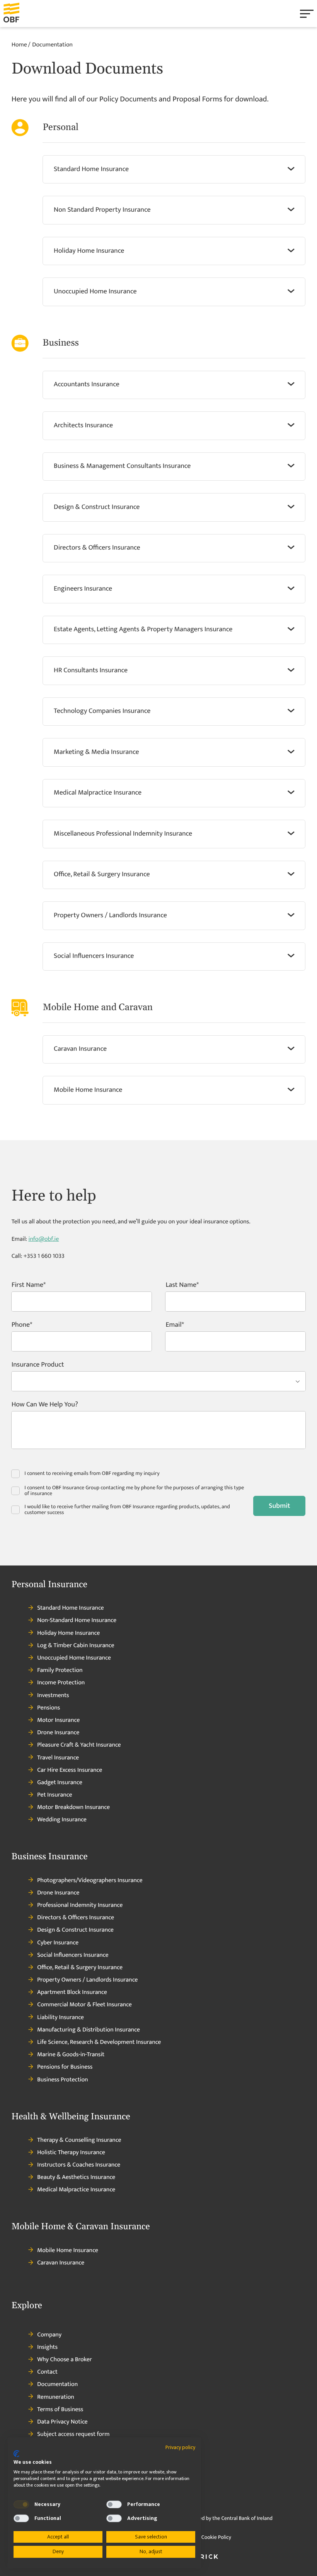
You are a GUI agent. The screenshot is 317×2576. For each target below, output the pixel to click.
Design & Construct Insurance (75, 1930)
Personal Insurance (49, 1585)
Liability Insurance (61, 2018)
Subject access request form (73, 2434)
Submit (279, 1506)
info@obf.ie (43, 1239)
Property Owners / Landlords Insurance (87, 1980)
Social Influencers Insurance (73, 1955)
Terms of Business (60, 2410)
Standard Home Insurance (70, 1608)
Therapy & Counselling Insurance (79, 2140)
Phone (21, 1326)
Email (173, 1326)
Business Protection (62, 2080)
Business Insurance (50, 1857)
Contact (47, 2372)
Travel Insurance (58, 1758)
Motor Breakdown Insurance (73, 1807)
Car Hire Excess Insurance (70, 1770)
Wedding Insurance (62, 1820)
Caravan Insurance (61, 2263)
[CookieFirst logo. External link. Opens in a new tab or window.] (16, 2454)
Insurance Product (38, 1366)
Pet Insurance (55, 1795)
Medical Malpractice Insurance (76, 2190)
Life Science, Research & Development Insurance (99, 2042)
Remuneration (56, 2397)
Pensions (49, 1708)
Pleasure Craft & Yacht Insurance (79, 1745)
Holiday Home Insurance (68, 1633)
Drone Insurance (58, 1733)
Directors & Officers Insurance (76, 1918)
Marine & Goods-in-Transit (71, 2055)
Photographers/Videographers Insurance (90, 1881)
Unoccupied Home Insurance (74, 1658)
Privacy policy (180, 2447)
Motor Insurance (58, 1720)
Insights (47, 2347)
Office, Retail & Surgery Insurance (80, 1968)
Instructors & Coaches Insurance (79, 2165)
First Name (27, 1286)
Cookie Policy (216, 2537)
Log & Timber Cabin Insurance (76, 1646)
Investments (53, 1696)
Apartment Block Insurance (72, 1992)
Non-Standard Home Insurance (77, 1620)
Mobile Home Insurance (68, 2251)
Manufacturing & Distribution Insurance (89, 2030)
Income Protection (61, 1683)
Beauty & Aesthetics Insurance (76, 2177)
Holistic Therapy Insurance (71, 2153)
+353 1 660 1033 (44, 1256)
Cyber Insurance (58, 1943)
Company (49, 2335)
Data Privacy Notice (62, 2422)
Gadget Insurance (60, 1783)
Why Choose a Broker (65, 2360)
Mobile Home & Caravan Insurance (81, 2227)
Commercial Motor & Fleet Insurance (84, 2005)
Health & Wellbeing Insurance (71, 2117)
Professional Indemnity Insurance (80, 1905)
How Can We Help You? (45, 1406)
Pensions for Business (65, 2067)
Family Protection (60, 1670)
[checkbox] (21, 2504)
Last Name (181, 1286)
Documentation (57, 2384)
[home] (20, 14)
